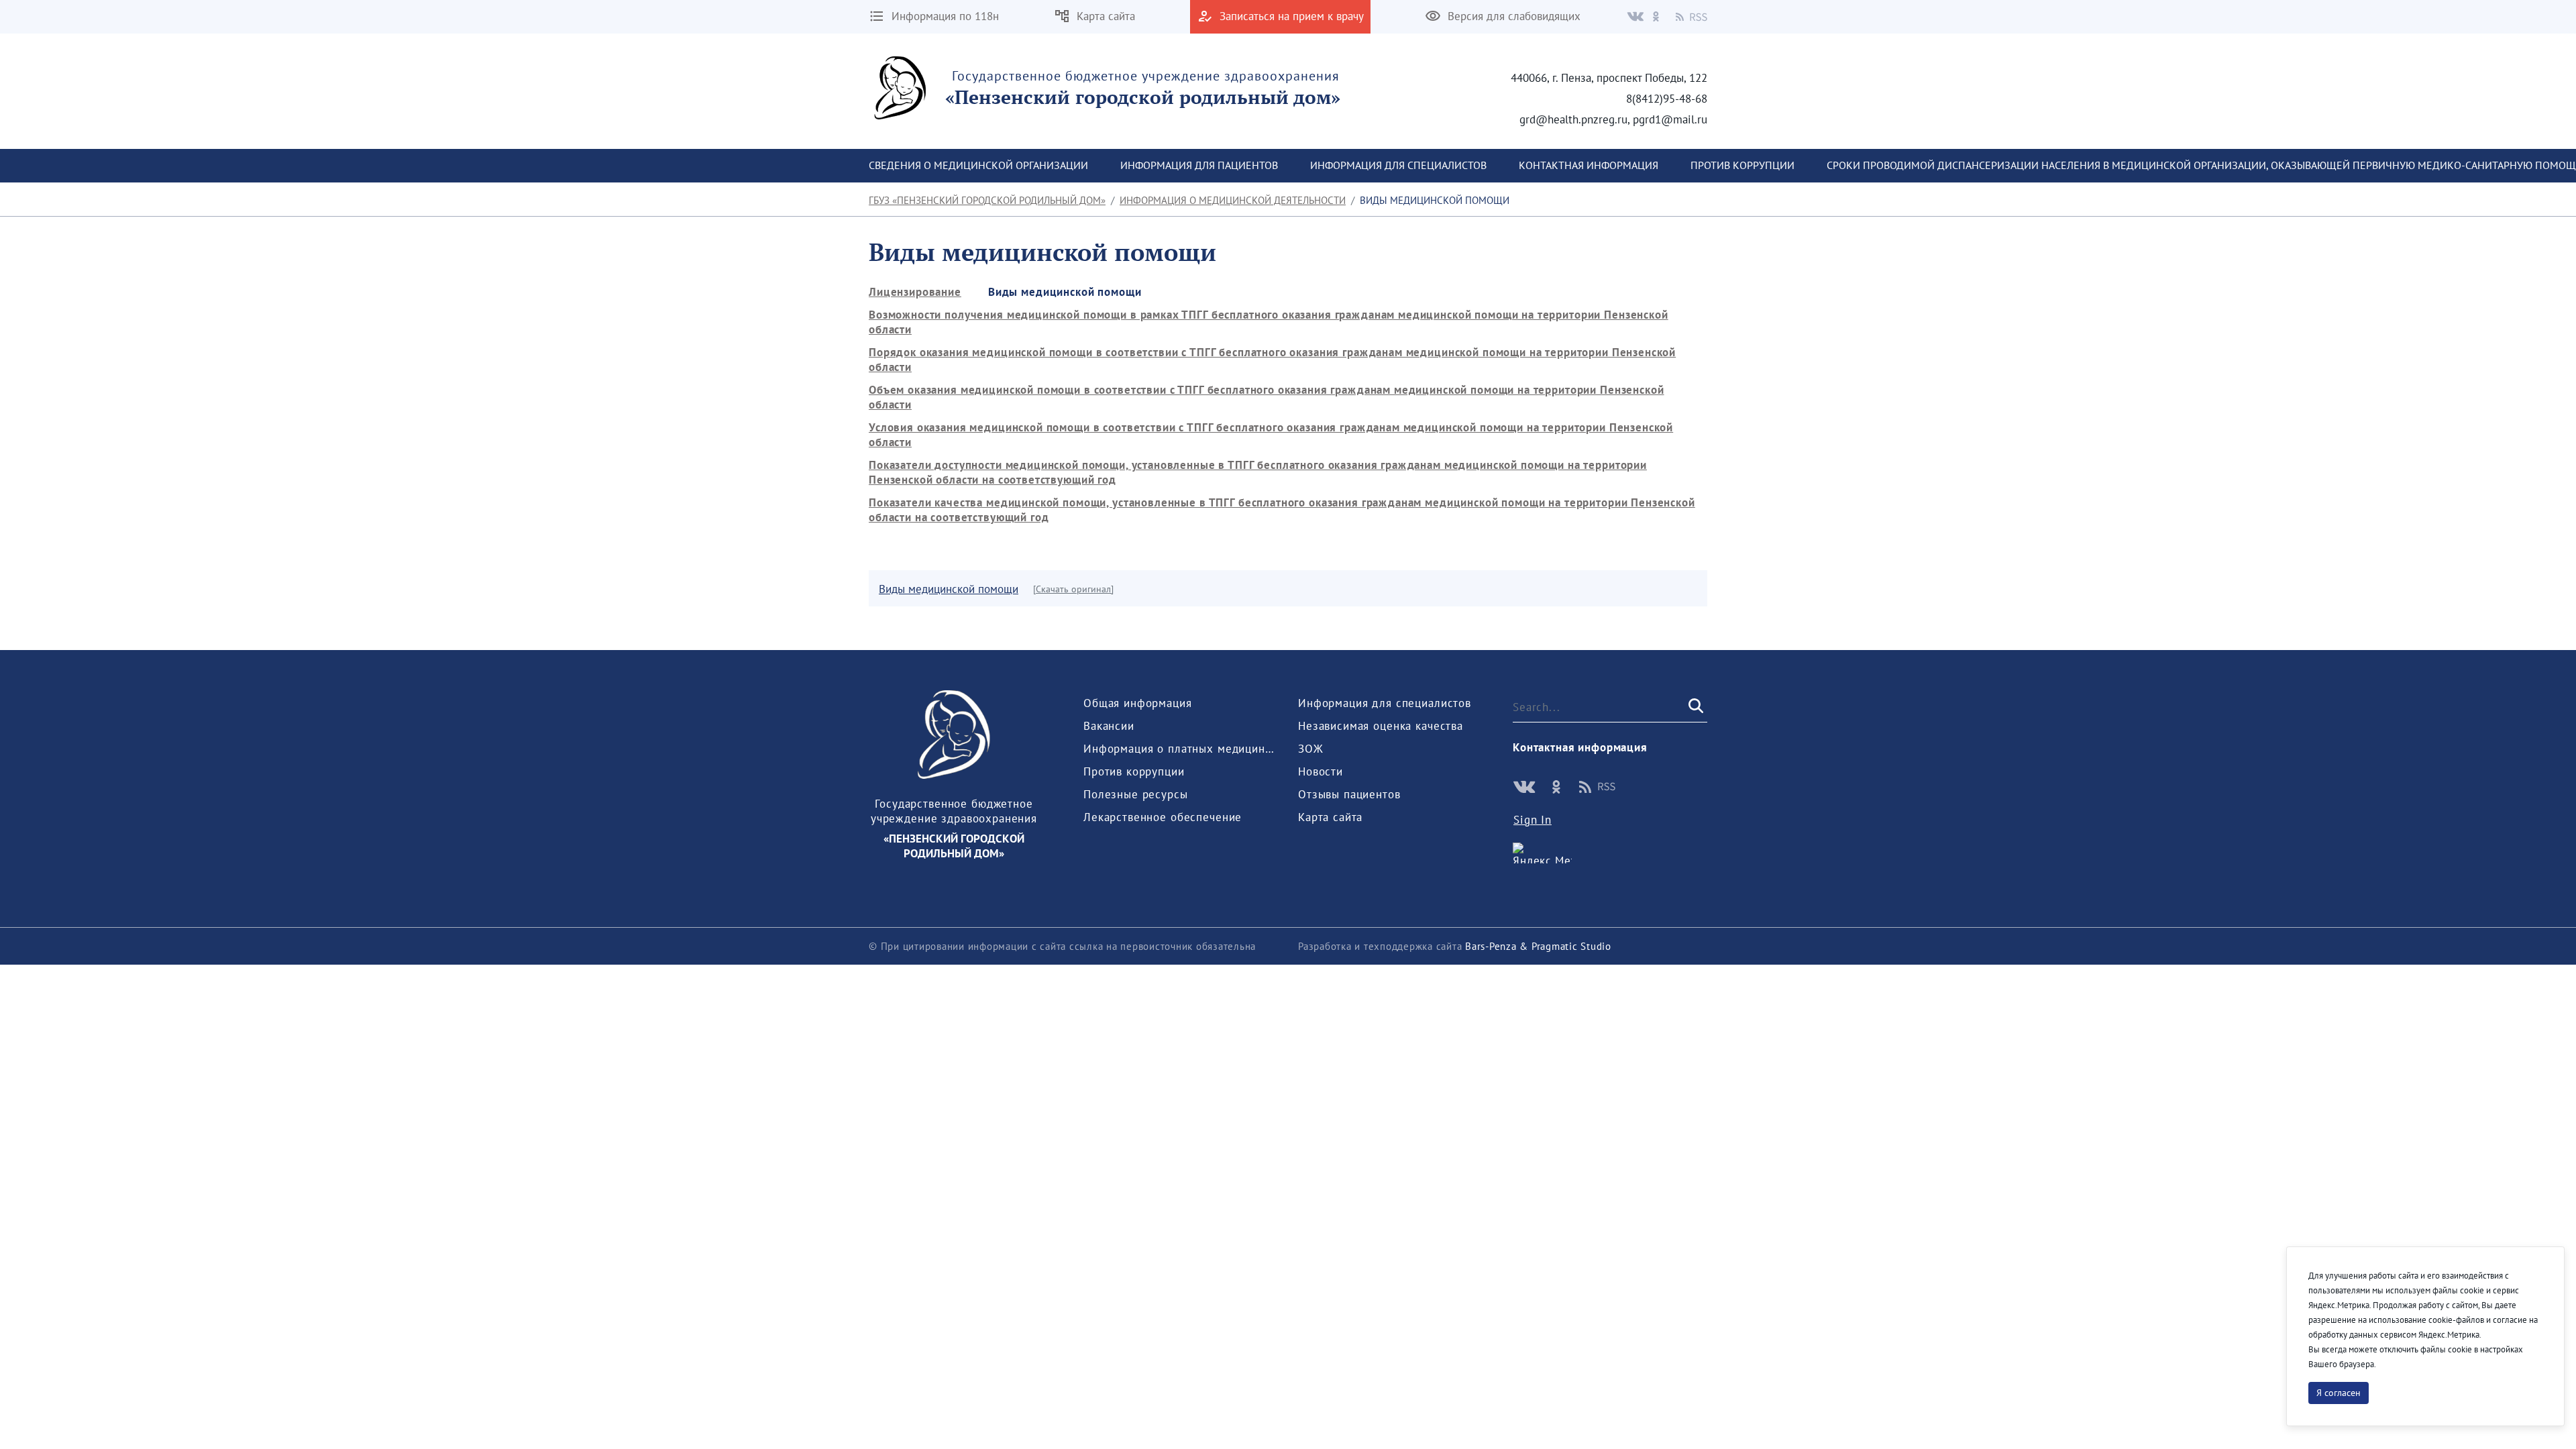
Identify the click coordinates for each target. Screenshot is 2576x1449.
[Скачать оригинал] (1073, 589)
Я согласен (2339, 1393)
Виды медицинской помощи (949, 589)
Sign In (1533, 820)
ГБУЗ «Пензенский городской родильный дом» (987, 200)
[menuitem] (978, 166)
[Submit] (1695, 707)
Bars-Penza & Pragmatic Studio (1538, 946)
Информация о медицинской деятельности (1233, 200)
